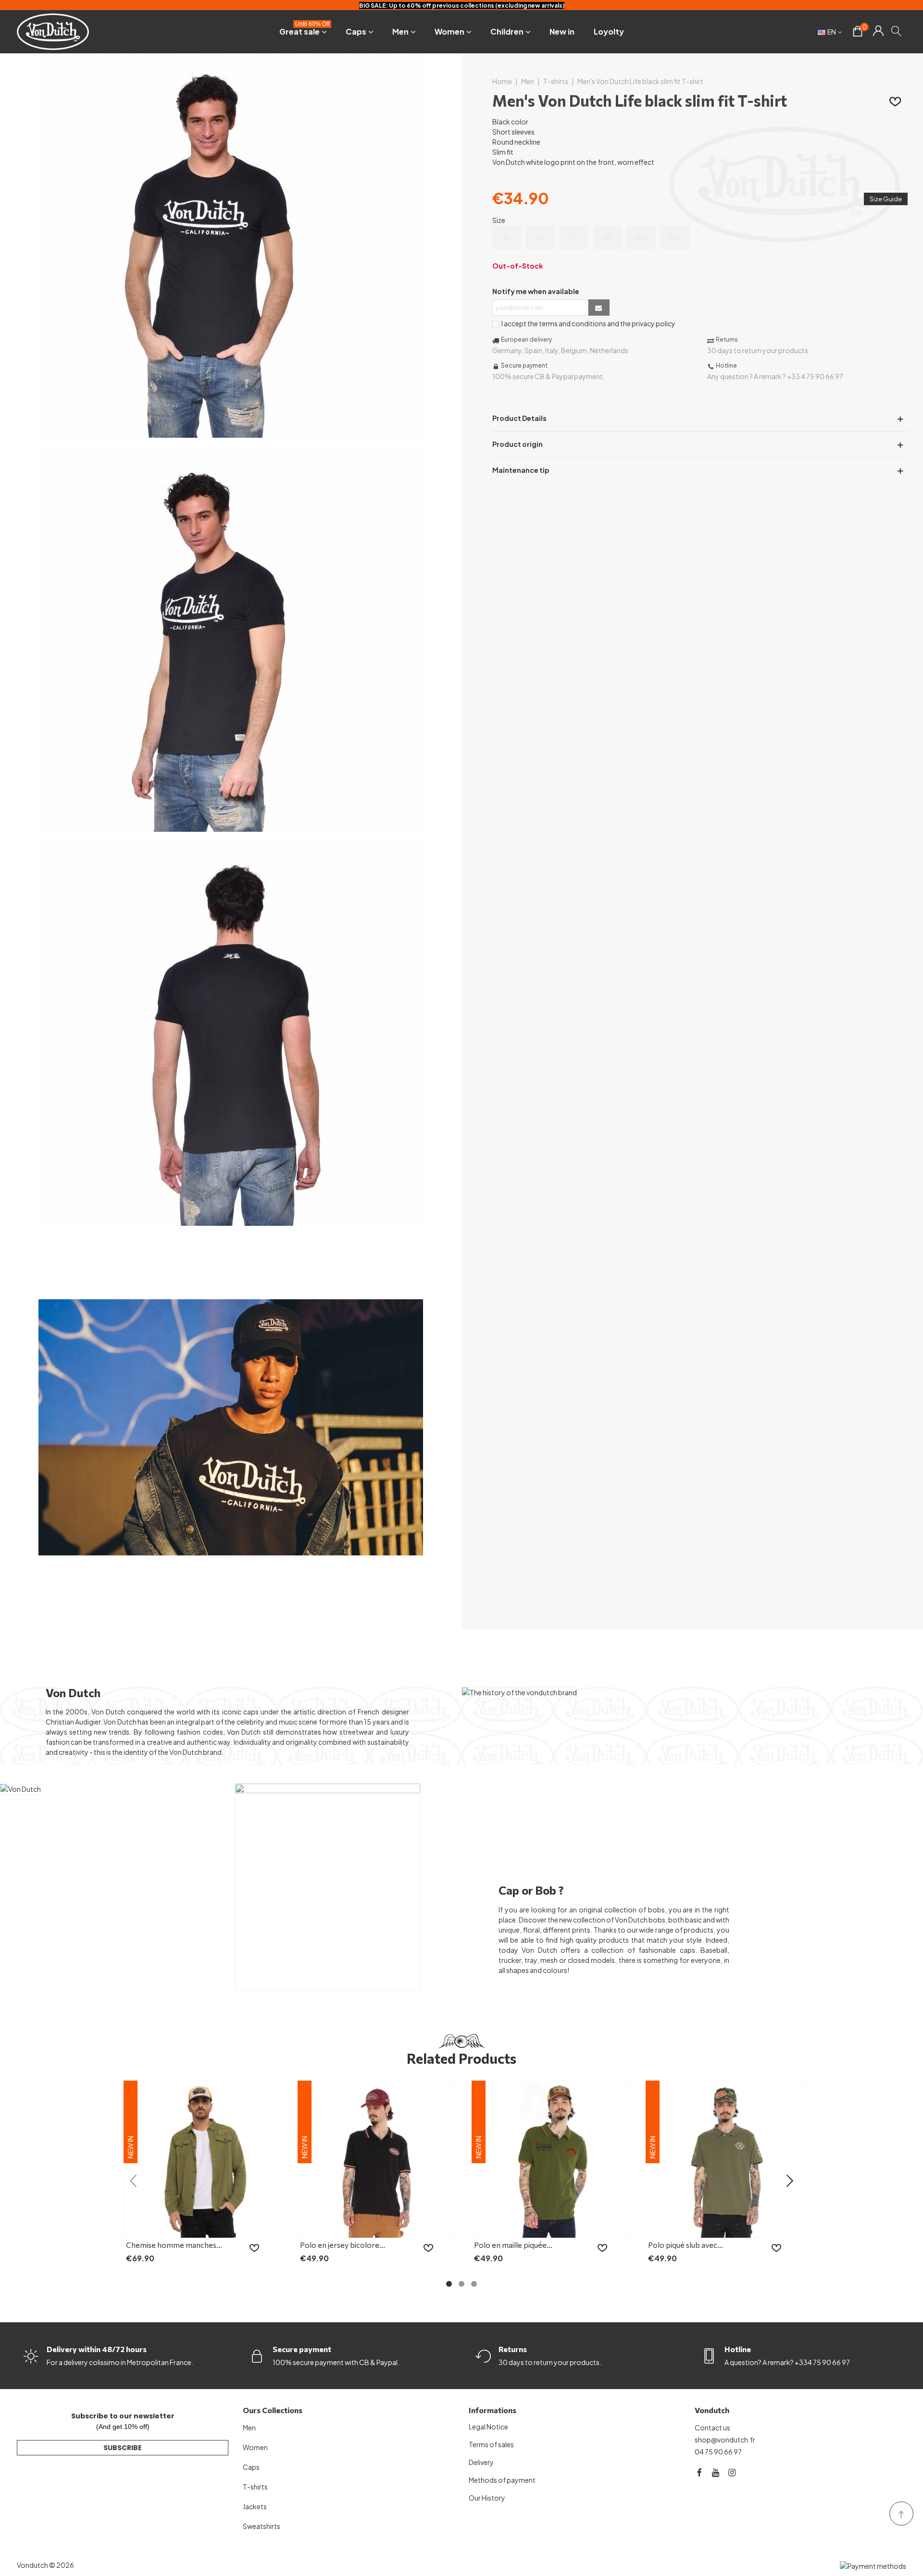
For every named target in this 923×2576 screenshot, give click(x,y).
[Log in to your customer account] (878, 32)
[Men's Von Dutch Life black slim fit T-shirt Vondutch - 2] (231, 826)
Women (449, 31)
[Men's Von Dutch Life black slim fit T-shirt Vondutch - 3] (231, 1220)
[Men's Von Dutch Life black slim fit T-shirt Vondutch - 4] (231, 1615)
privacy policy (654, 323)
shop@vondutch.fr (725, 2440)
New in (562, 31)
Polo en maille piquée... (513, 2245)
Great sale (304, 30)
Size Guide (886, 199)
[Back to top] (901, 2514)
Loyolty (609, 31)
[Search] (897, 31)
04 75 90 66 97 (718, 2452)
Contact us (712, 2428)
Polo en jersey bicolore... (343, 2245)
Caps (356, 31)
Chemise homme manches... (174, 2245)
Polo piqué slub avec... (686, 2245)
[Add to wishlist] (896, 101)
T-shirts (255, 2487)
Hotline (738, 2349)
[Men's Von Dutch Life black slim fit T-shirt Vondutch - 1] (231, 432)
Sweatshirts (262, 2526)
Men (400, 31)
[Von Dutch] (53, 31)
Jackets (255, 2506)
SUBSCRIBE (123, 2448)
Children (507, 31)
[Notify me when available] (599, 307)
